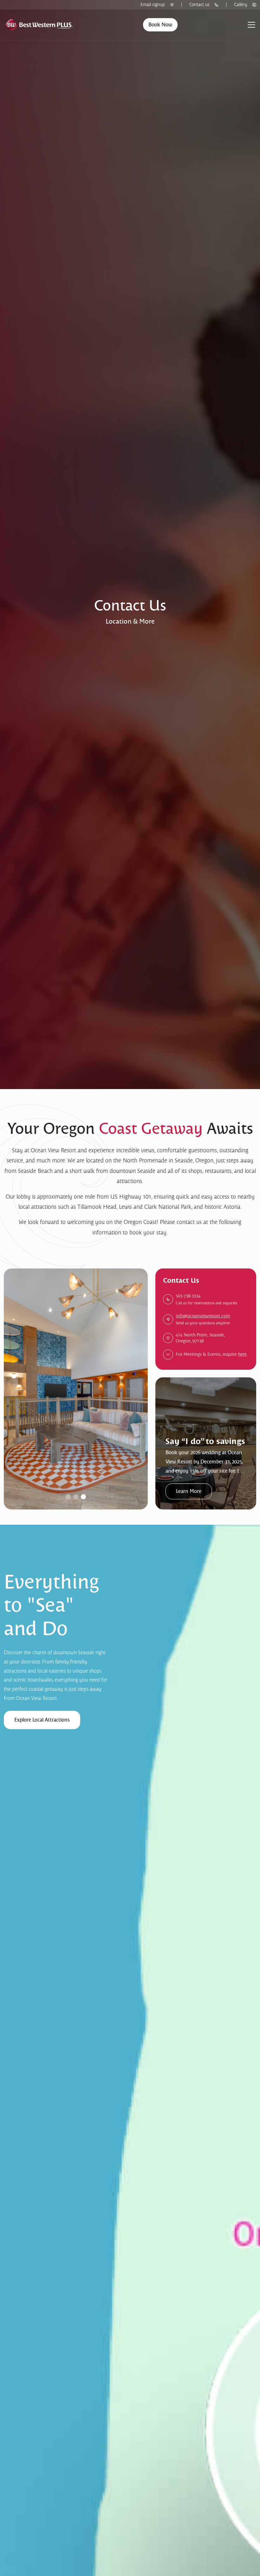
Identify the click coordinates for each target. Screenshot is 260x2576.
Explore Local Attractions (42, 1720)
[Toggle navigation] (251, 25)
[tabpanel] (206, 1443)
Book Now (160, 25)
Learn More (189, 1491)
